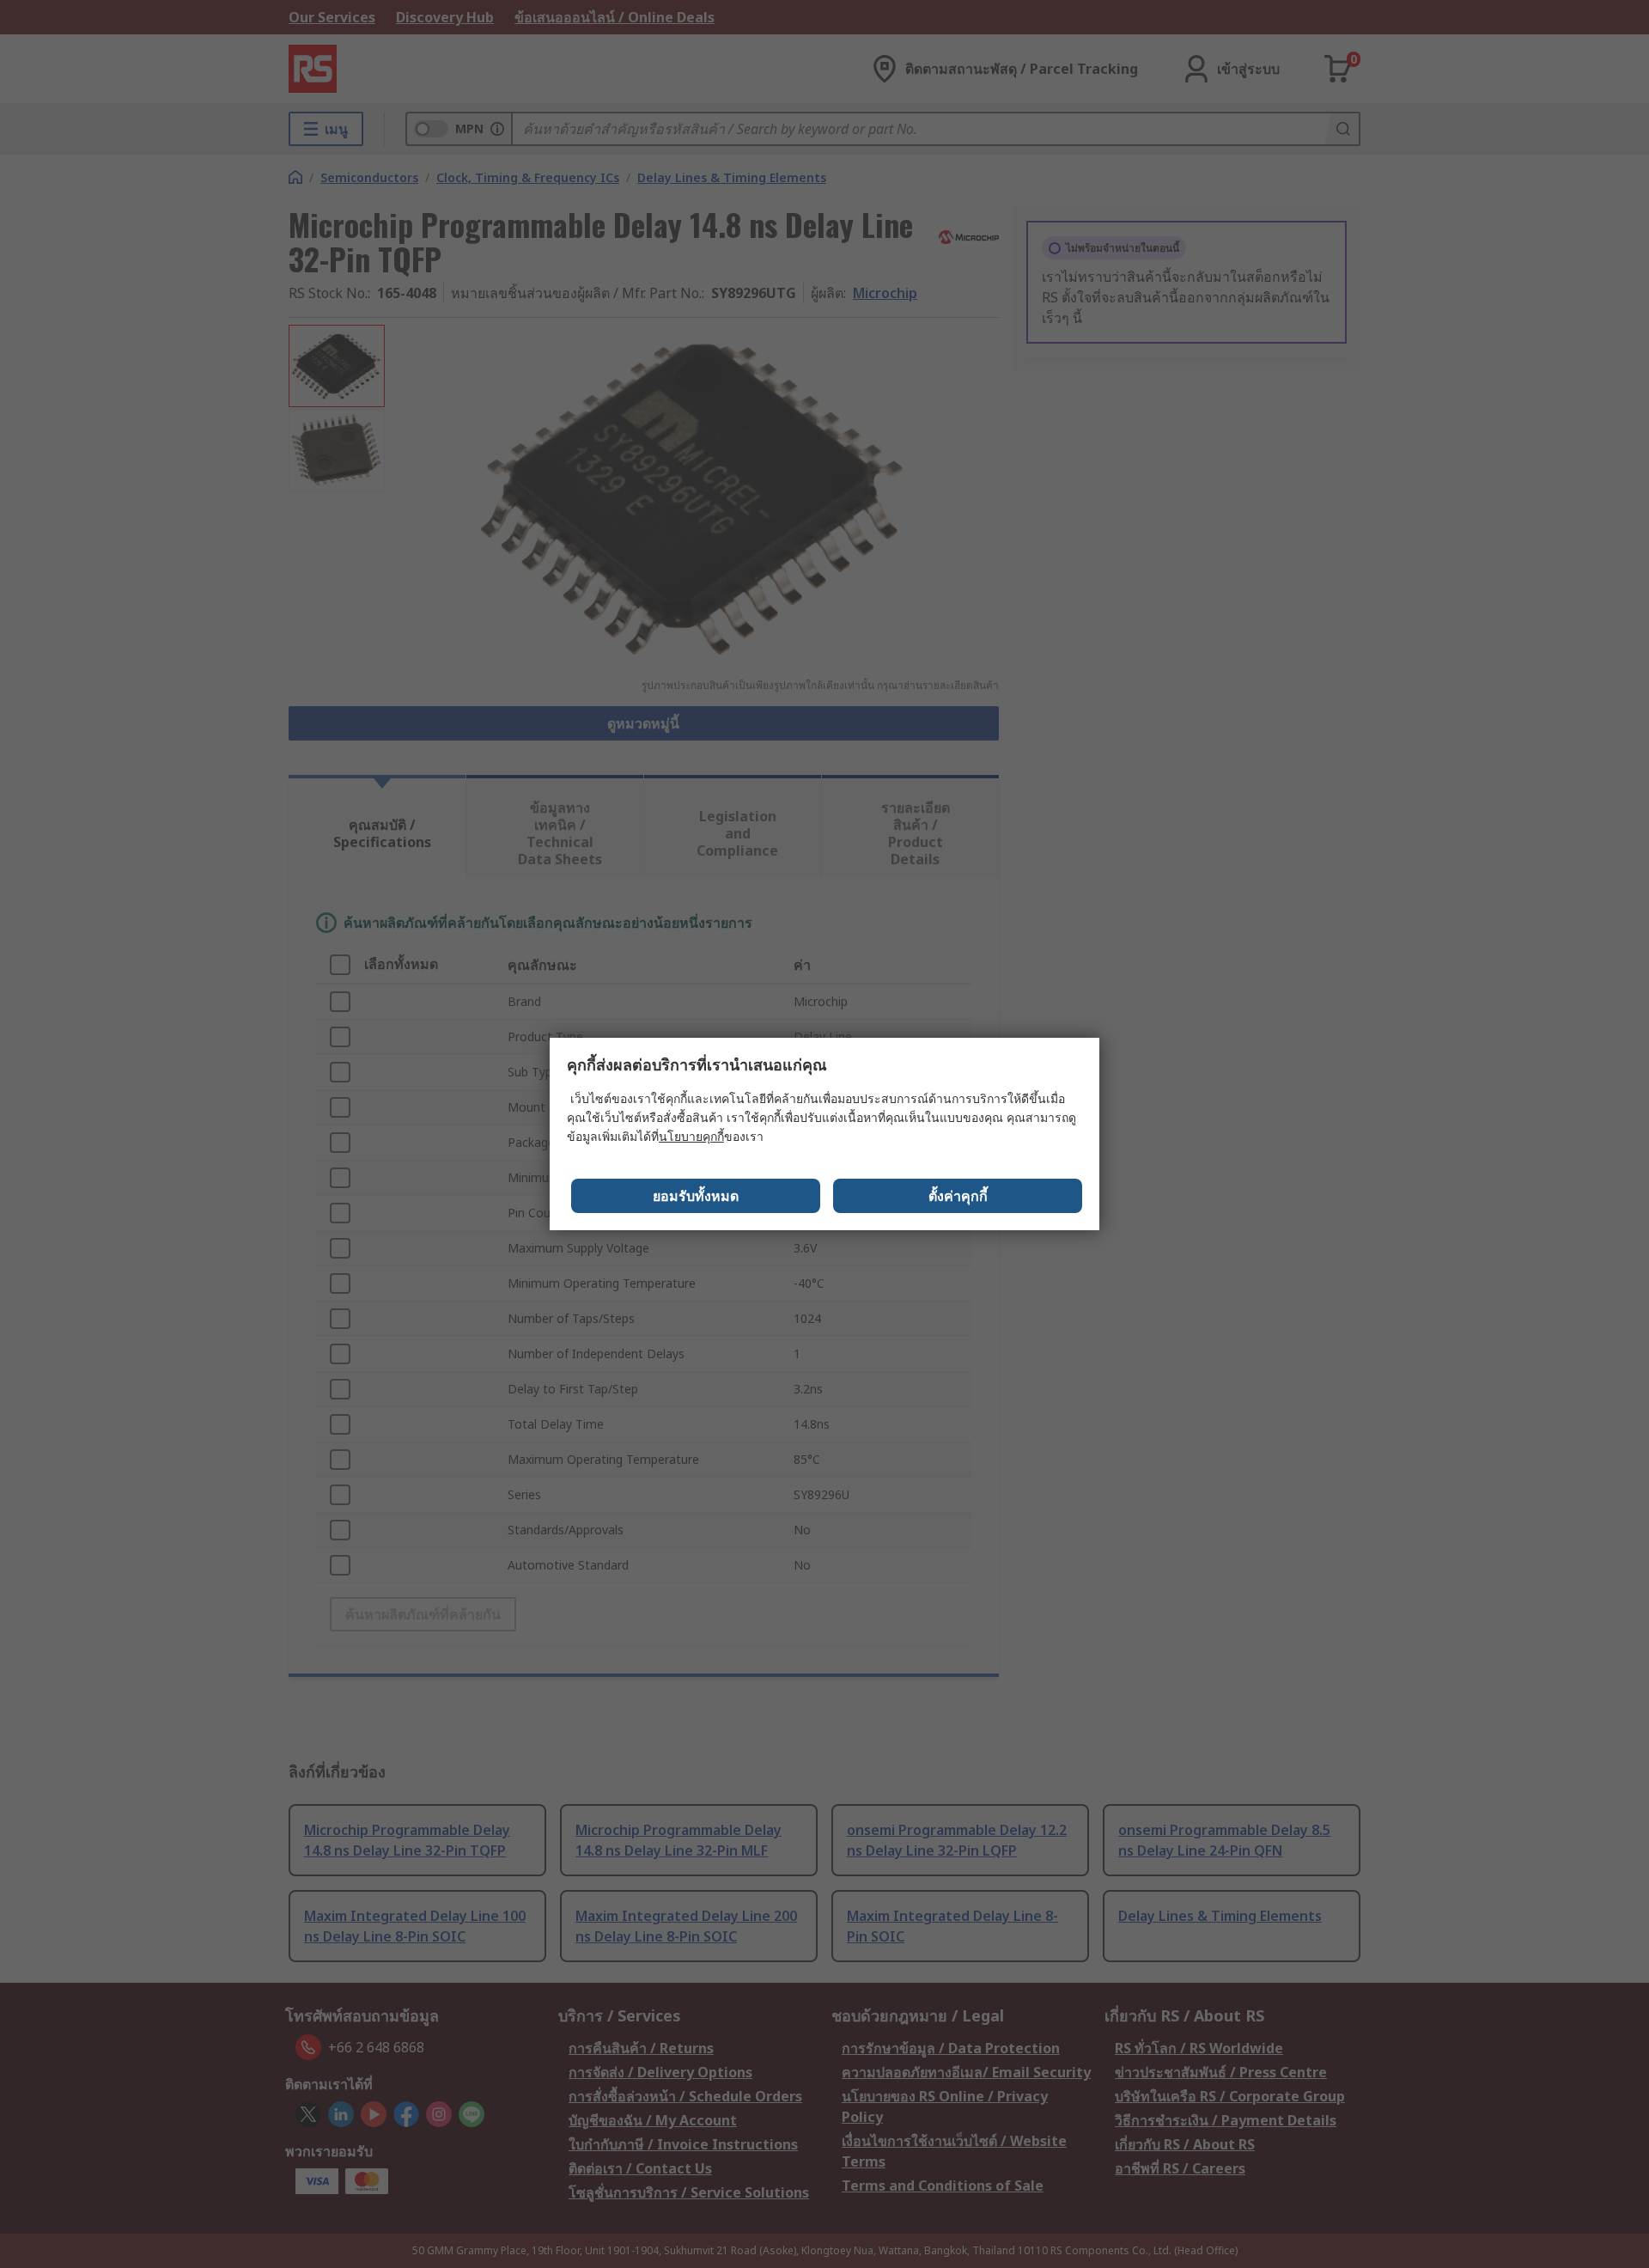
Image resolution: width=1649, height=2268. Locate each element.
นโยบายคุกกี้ (691, 1136)
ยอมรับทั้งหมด (696, 1196)
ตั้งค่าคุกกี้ (958, 1196)
